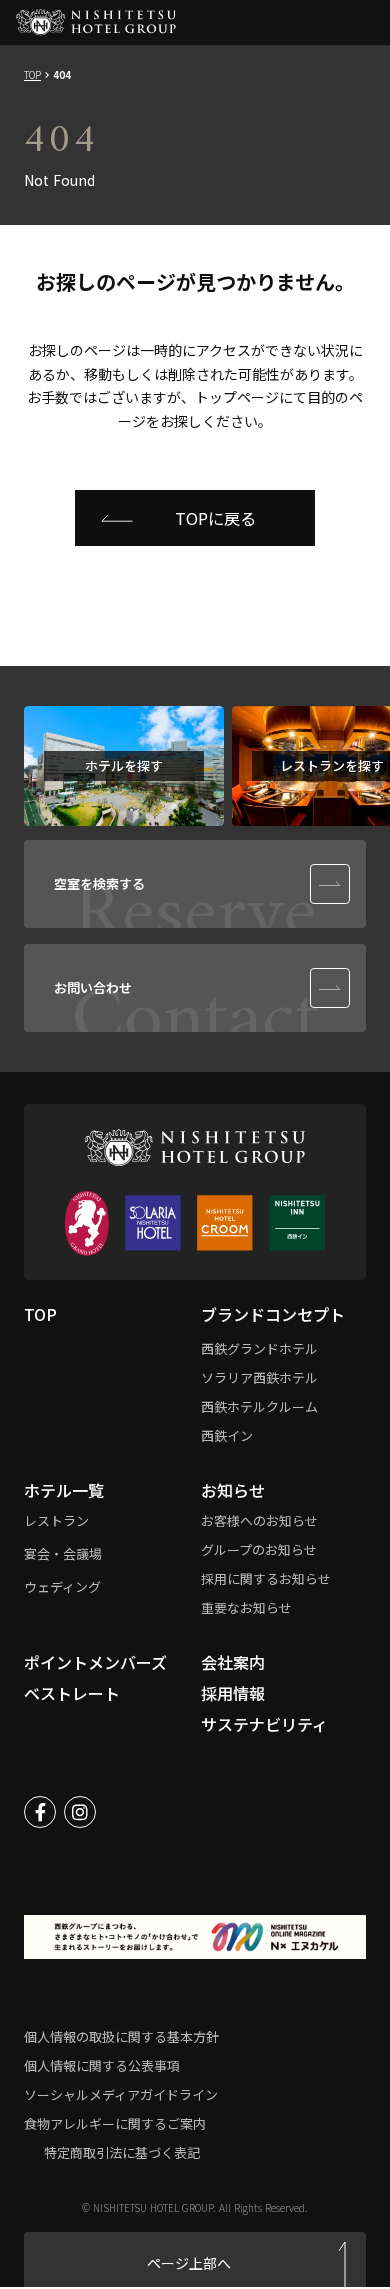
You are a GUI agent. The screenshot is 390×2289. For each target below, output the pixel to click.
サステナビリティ (264, 1724)
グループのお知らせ (259, 1549)
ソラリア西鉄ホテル (259, 1377)
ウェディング (62, 1586)
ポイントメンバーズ (95, 1662)
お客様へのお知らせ (259, 1520)
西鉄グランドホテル (259, 1348)
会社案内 (233, 1662)
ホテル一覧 (64, 1490)
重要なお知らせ (246, 1607)
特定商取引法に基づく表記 (122, 2152)
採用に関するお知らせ (266, 1578)
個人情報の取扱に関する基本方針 (121, 2036)
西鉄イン (227, 1435)
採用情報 (233, 1693)
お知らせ (233, 1490)
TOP (32, 75)
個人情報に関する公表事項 (102, 2065)
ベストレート (72, 1693)
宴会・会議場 (63, 1553)
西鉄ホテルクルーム (259, 1406)
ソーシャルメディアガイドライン (121, 2094)
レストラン (56, 1520)
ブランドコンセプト (273, 1314)
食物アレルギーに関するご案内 (115, 2123)
